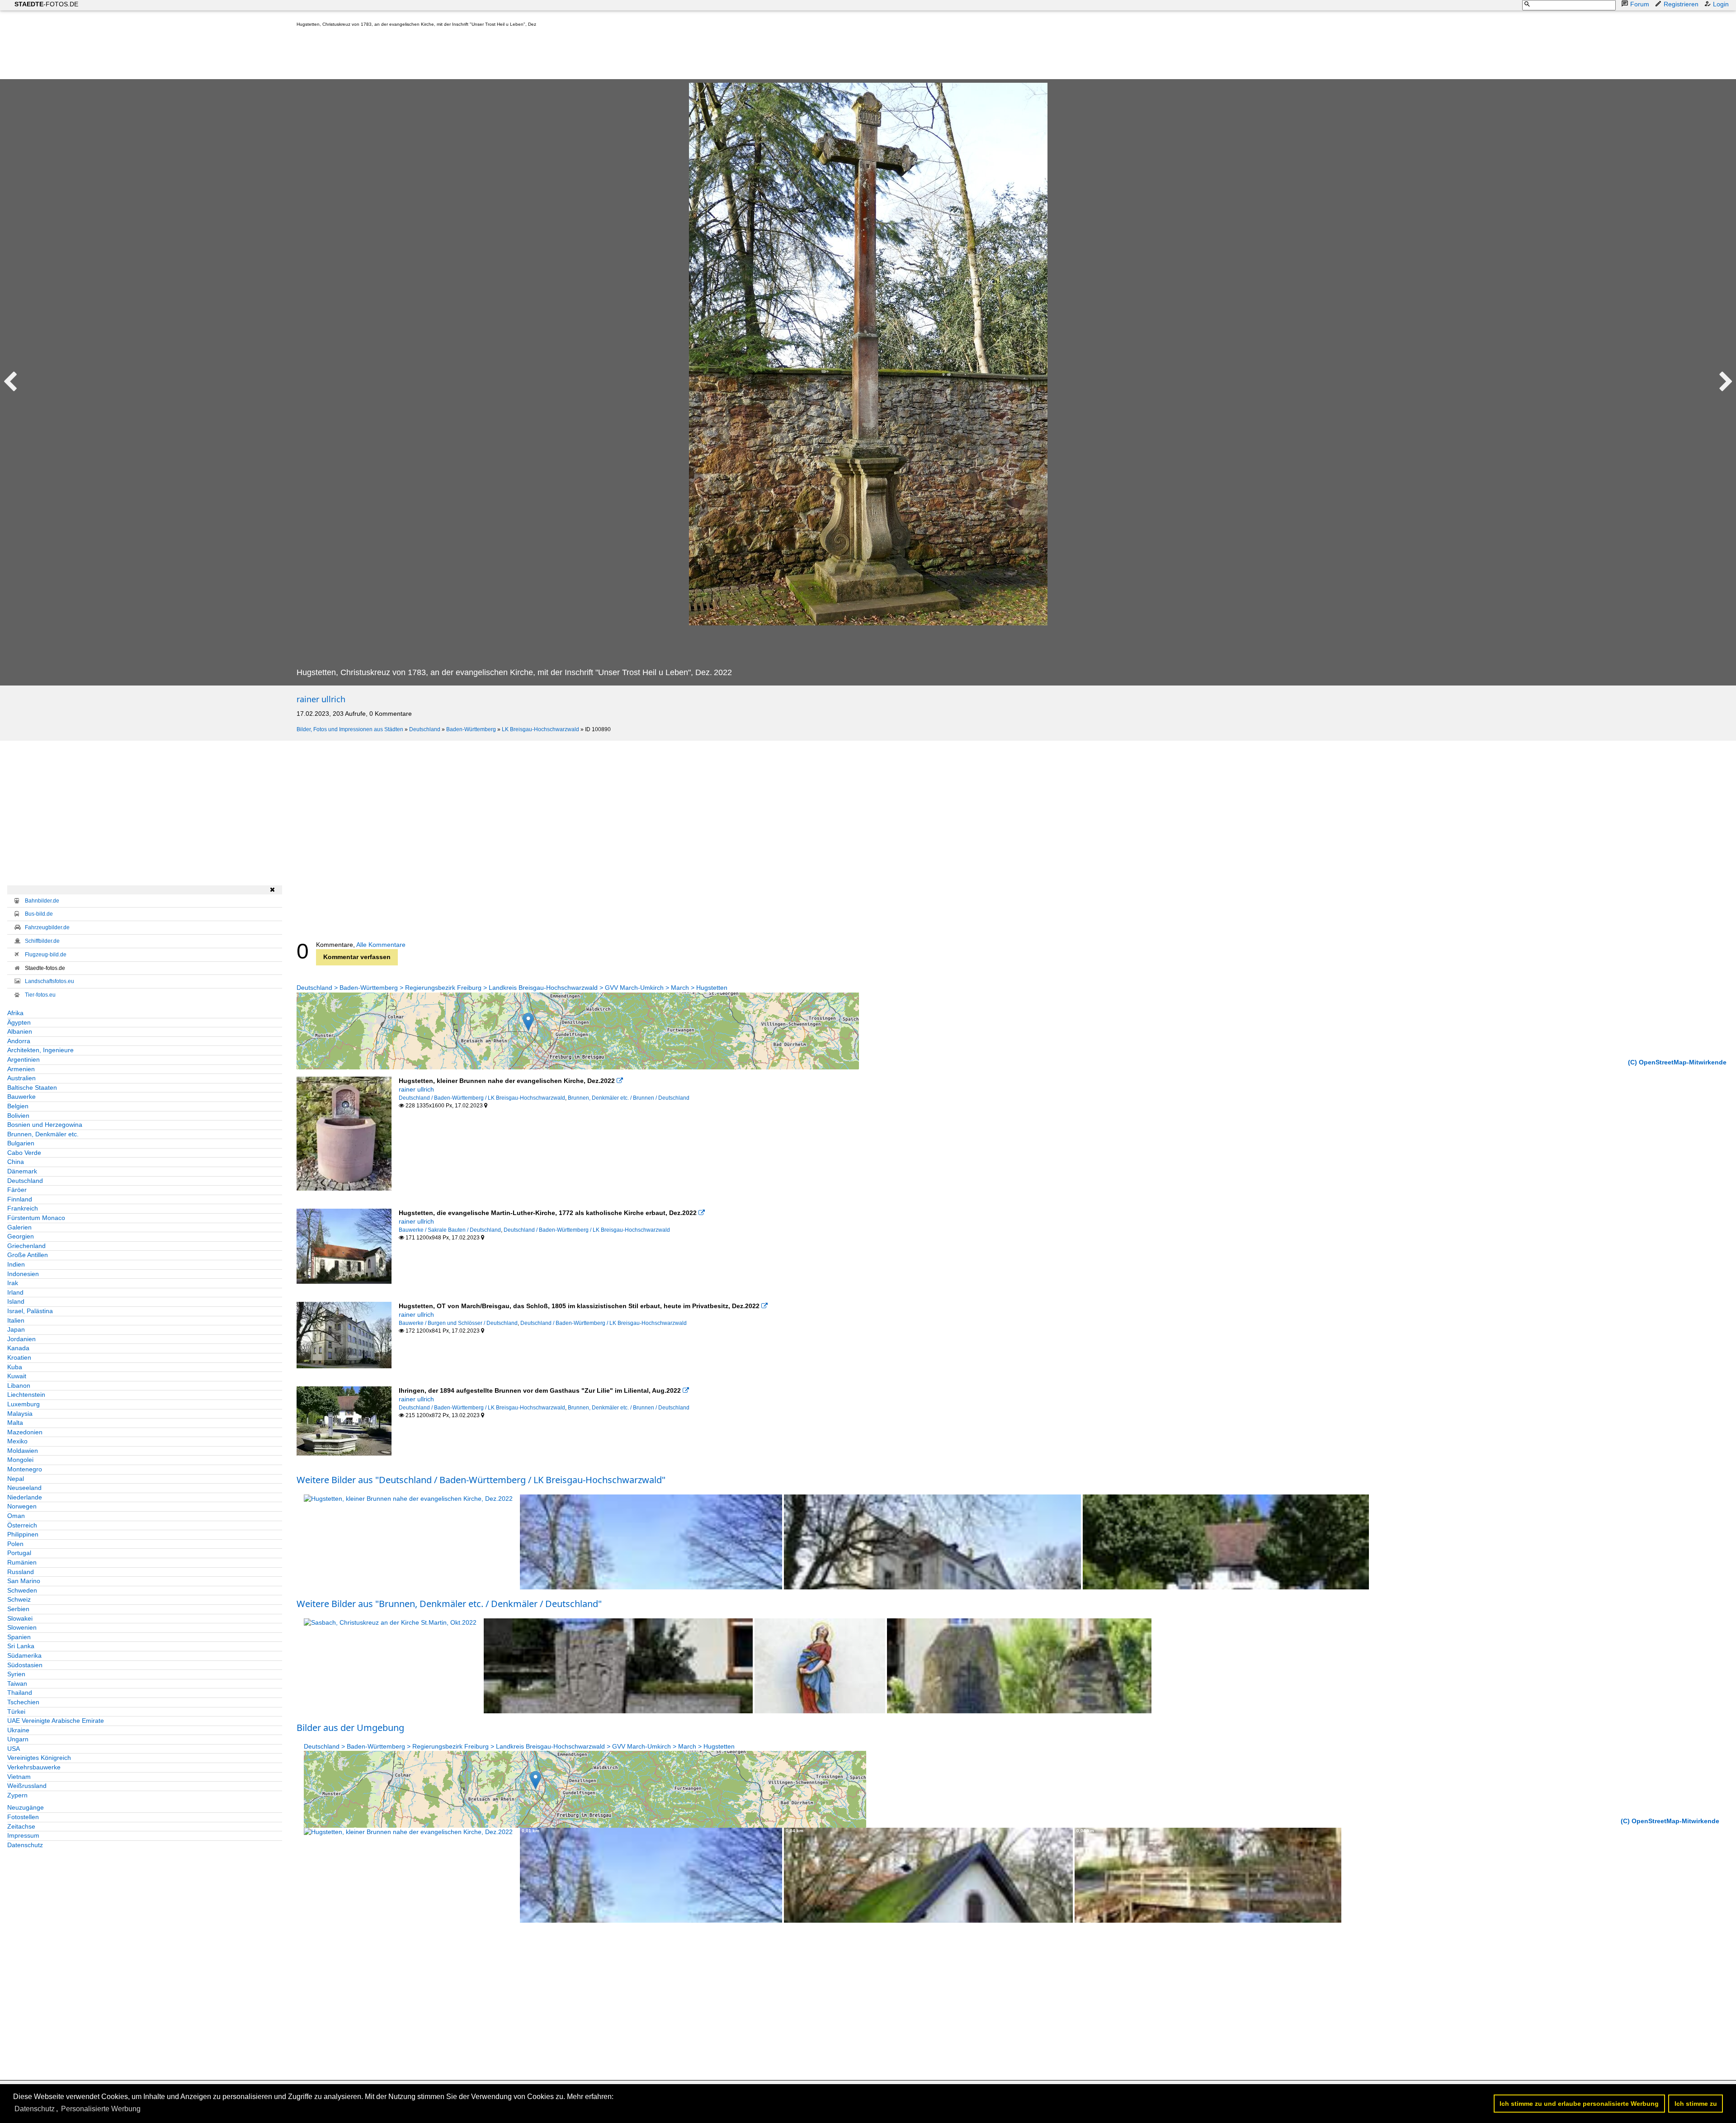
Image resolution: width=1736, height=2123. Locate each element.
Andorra (19, 1041)
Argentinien (24, 1059)
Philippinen (23, 1534)
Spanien (19, 1637)
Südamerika (24, 1655)
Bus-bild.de (39, 914)
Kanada (18, 1348)
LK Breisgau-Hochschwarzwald (540, 729)
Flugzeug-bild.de (46, 955)
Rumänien (22, 1562)
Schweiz (19, 1599)
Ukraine (18, 1730)
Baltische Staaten (32, 1088)
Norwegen (22, 1506)
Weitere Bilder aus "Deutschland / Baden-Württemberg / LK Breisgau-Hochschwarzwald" (481, 1480)
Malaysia (20, 1414)
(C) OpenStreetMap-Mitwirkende (1677, 1062)
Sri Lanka (21, 1646)
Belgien (18, 1106)
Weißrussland (27, 1786)
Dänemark (22, 1171)
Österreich (22, 1525)
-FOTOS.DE (46, 4)
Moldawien (23, 1451)
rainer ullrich (321, 699)
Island (16, 1301)
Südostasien (25, 1665)
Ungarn (18, 1739)
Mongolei (20, 1460)
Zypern (17, 1795)
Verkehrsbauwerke (34, 1767)
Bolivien (18, 1116)
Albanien (20, 1031)
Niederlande (25, 1497)
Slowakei (20, 1618)
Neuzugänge (26, 1807)
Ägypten (19, 1022)
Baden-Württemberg (471, 729)
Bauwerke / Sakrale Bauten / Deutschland (450, 1230)
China (16, 1162)
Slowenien (22, 1627)
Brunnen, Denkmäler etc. (43, 1134)
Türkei (16, 1712)
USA (14, 1749)
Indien (16, 1264)
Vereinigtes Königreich (39, 1758)
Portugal (19, 1553)
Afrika (15, 1013)
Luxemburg (24, 1404)
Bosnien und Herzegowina (45, 1125)
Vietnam (19, 1777)
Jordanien (21, 1339)
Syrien (16, 1674)
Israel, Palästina (30, 1311)
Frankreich (23, 1208)
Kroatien (19, 1357)
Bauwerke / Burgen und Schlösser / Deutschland (458, 1323)
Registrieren (1681, 4)
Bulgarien (21, 1143)
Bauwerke (21, 1097)
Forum (1640, 4)
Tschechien (23, 1702)
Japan (16, 1329)
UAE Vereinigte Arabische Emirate (56, 1721)
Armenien (21, 1069)
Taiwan (17, 1683)
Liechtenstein (26, 1395)
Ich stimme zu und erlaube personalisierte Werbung (1579, 2104)
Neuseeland (24, 1488)
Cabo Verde (24, 1153)
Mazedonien (25, 1432)
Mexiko (17, 1441)
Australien (21, 1078)
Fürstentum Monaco (36, 1218)
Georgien (21, 1236)
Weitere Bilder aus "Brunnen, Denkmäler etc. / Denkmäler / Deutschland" (449, 1604)
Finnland (20, 1199)
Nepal (16, 1479)
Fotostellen (23, 1817)
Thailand (20, 1693)
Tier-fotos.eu (40, 995)
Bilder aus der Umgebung (350, 1728)
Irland (15, 1292)
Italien (16, 1320)
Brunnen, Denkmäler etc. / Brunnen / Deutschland (629, 1098)
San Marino (24, 1581)
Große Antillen (28, 1255)
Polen (15, 1544)
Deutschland (425, 729)
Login (1721, 4)
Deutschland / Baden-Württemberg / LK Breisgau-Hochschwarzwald (482, 1098)
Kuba (15, 1367)
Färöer (17, 1190)
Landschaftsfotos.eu (50, 981)
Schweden (22, 1590)
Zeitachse (21, 1826)
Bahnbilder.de (42, 901)
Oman (16, 1516)
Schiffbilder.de (42, 941)
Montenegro (25, 1469)
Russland (21, 1572)
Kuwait (17, 1376)
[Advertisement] (461, 55)
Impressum (23, 1835)
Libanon (19, 1385)
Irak (13, 1283)
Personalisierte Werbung (101, 2109)
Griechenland (26, 1246)
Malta (15, 1423)
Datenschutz (25, 1845)
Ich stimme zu (1696, 2104)
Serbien (18, 1609)
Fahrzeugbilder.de (47, 927)
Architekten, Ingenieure (40, 1050)
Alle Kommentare (381, 945)
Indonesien (23, 1274)
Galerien (19, 1227)
